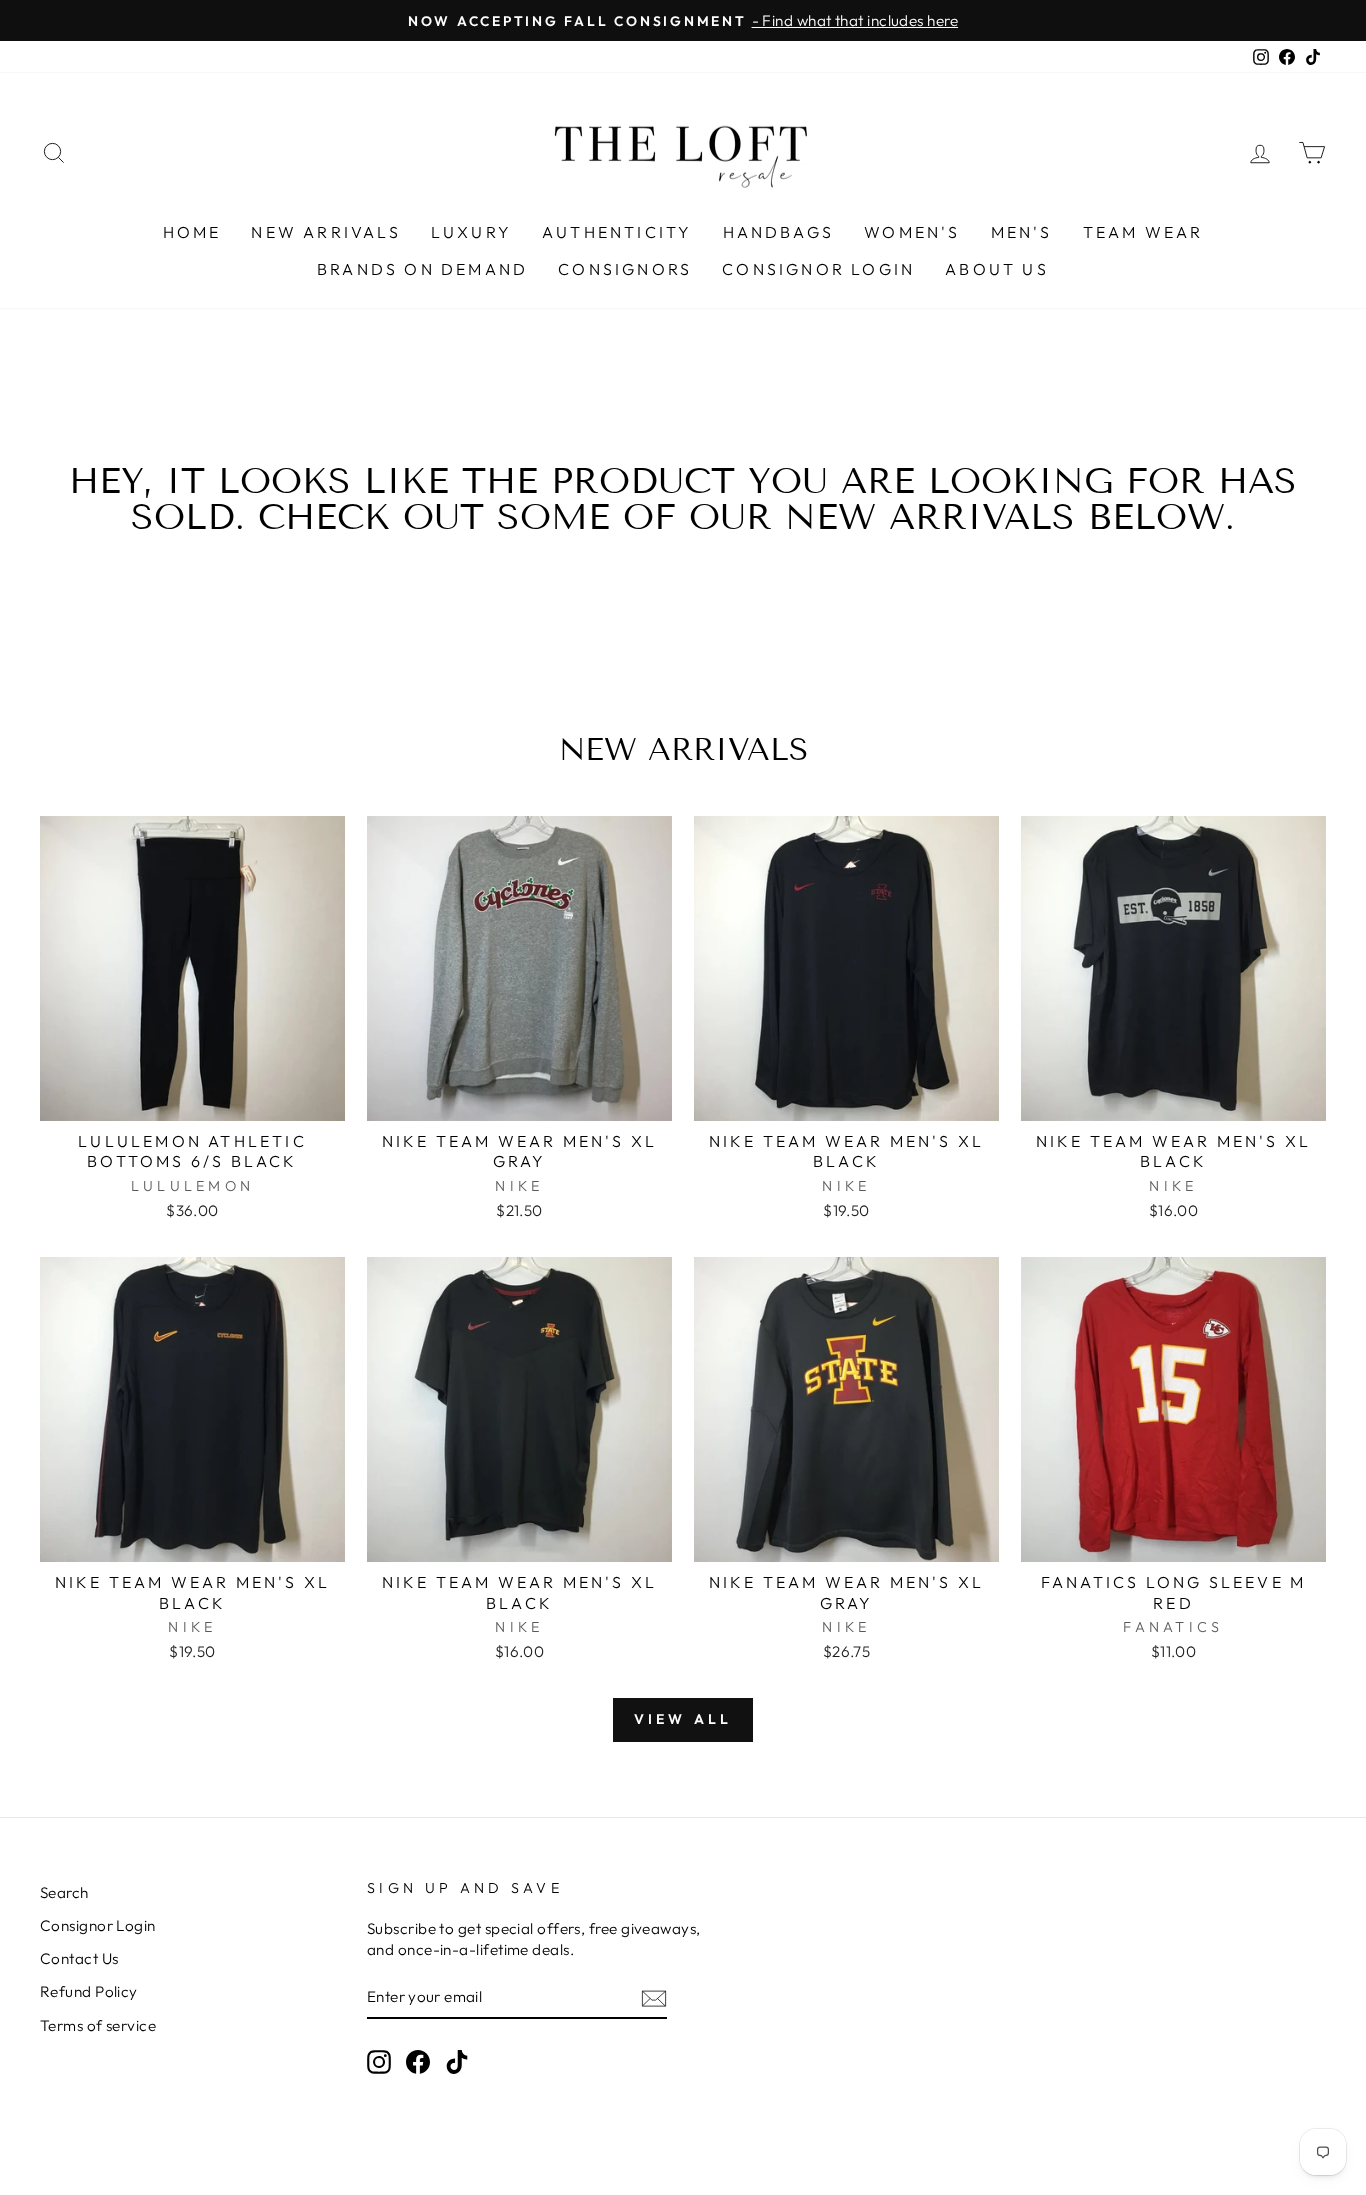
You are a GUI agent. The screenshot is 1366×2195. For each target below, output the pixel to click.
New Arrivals (325, 232)
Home (192, 232)
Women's (912, 232)
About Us (997, 269)
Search (64, 1892)
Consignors (625, 269)
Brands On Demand (422, 269)
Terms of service (98, 2025)
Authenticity (617, 232)
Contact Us (79, 1958)
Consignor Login (818, 269)
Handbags (779, 232)
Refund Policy (89, 1991)
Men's (1022, 232)
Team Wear (1143, 232)
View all (683, 1719)
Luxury (471, 232)
